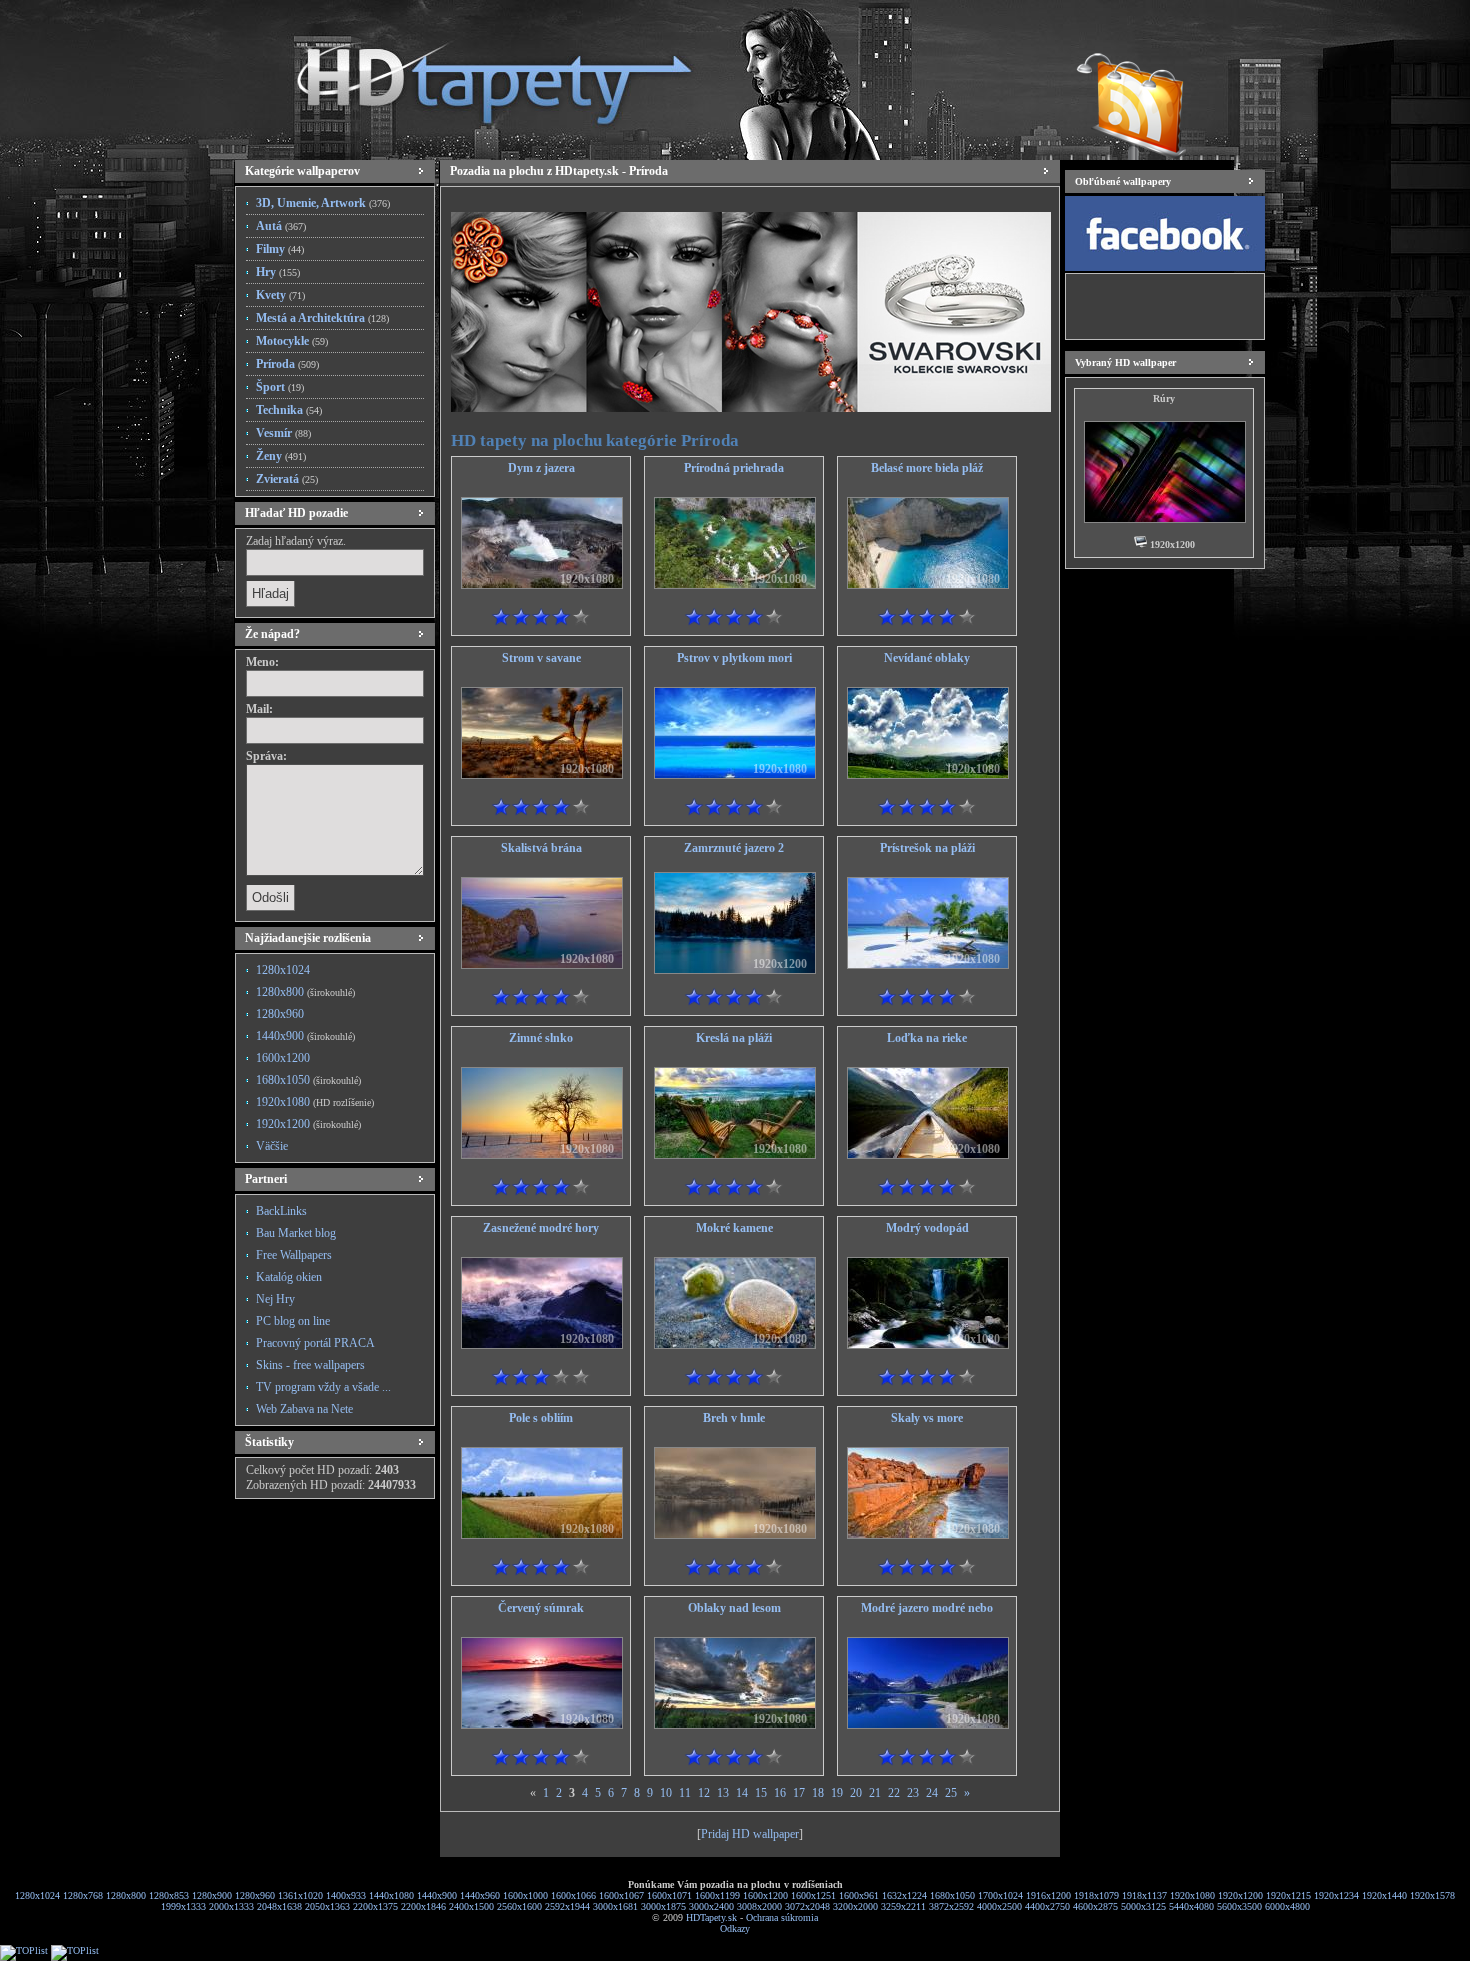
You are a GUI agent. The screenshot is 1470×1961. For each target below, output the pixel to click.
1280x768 (83, 1895)
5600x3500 (1239, 1906)
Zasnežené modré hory (541, 1228)
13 (723, 1793)
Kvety (280, 295)
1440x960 (480, 1895)
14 (742, 1793)
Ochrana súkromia (782, 1917)
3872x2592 (951, 1906)
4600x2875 (1095, 1906)
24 (932, 1793)
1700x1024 (1000, 1895)
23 (913, 1793)
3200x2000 (855, 1906)
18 (818, 1793)
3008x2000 (759, 1906)
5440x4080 (1191, 1906)
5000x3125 (1143, 1906)
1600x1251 (813, 1895)
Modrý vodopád (927, 1228)
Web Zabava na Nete (304, 1409)
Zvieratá (287, 479)
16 (780, 1793)
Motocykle (292, 341)
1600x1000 (525, 1895)
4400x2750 (1047, 1906)
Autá (281, 226)
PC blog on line (293, 1321)
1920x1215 (1288, 1895)
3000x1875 (663, 1906)
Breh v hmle (734, 1418)
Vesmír (283, 433)
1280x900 (212, 1895)
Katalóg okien (289, 1277)
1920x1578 (1432, 1895)
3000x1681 (615, 1906)
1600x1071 (669, 1895)
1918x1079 (1096, 1895)
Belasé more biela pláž (927, 468)
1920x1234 (1336, 1895)
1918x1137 (1144, 1895)
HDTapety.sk (711, 1917)
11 (685, 1793)
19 (837, 1793)
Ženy (281, 456)
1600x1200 (283, 1058)
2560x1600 (519, 1906)
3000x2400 (711, 1906)
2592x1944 (567, 1906)
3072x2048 (807, 1906)
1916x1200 (1048, 1895)
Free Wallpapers (294, 1255)
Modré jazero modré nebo (927, 1608)
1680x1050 (308, 1080)
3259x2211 (903, 1906)
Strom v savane (541, 658)
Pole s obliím (541, 1418)
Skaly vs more (927, 1418)
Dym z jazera (541, 468)
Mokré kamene (734, 1228)
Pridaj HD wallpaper (750, 1834)
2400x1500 (471, 1906)
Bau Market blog (296, 1233)
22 (894, 1793)
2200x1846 (423, 1906)
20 (856, 1793)
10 (666, 1793)
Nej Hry (275, 1299)
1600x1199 (717, 1895)
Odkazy (735, 1928)
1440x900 (305, 1036)
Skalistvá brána (541, 848)
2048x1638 (279, 1906)
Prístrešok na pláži (927, 848)
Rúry (1164, 398)
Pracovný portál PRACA (315, 1343)
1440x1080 (391, 1895)
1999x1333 (183, 1906)
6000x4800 (1287, 1906)
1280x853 (169, 1895)
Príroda (287, 364)
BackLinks (281, 1211)
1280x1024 (283, 970)
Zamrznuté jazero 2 (734, 848)
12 (704, 1793)
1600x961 (859, 1895)
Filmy (280, 249)
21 (875, 1793)
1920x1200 (308, 1124)
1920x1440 (1384, 1895)
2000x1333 (231, 1906)
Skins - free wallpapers (310, 1365)
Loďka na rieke (927, 1038)
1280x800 (305, 992)
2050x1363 (327, 1906)
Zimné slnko (541, 1038)
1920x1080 (315, 1102)
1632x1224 (904, 1895)
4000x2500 (999, 1906)
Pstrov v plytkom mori (734, 658)
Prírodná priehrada (734, 468)
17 (799, 1793)
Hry (278, 272)
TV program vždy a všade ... (323, 1387)
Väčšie (272, 1146)
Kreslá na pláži (734, 1038)
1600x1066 (573, 1895)
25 (951, 1793)
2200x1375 (375, 1906)
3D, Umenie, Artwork (323, 203)
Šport (280, 387)
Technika (289, 410)
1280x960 (280, 1014)
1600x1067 (621, 1895)
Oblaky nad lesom (734, 1608)
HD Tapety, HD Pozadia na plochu (475, 75)
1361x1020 (300, 1895)
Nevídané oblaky (927, 658)
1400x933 (346, 1895)
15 (761, 1793)
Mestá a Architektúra (322, 318)
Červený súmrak (541, 1608)
